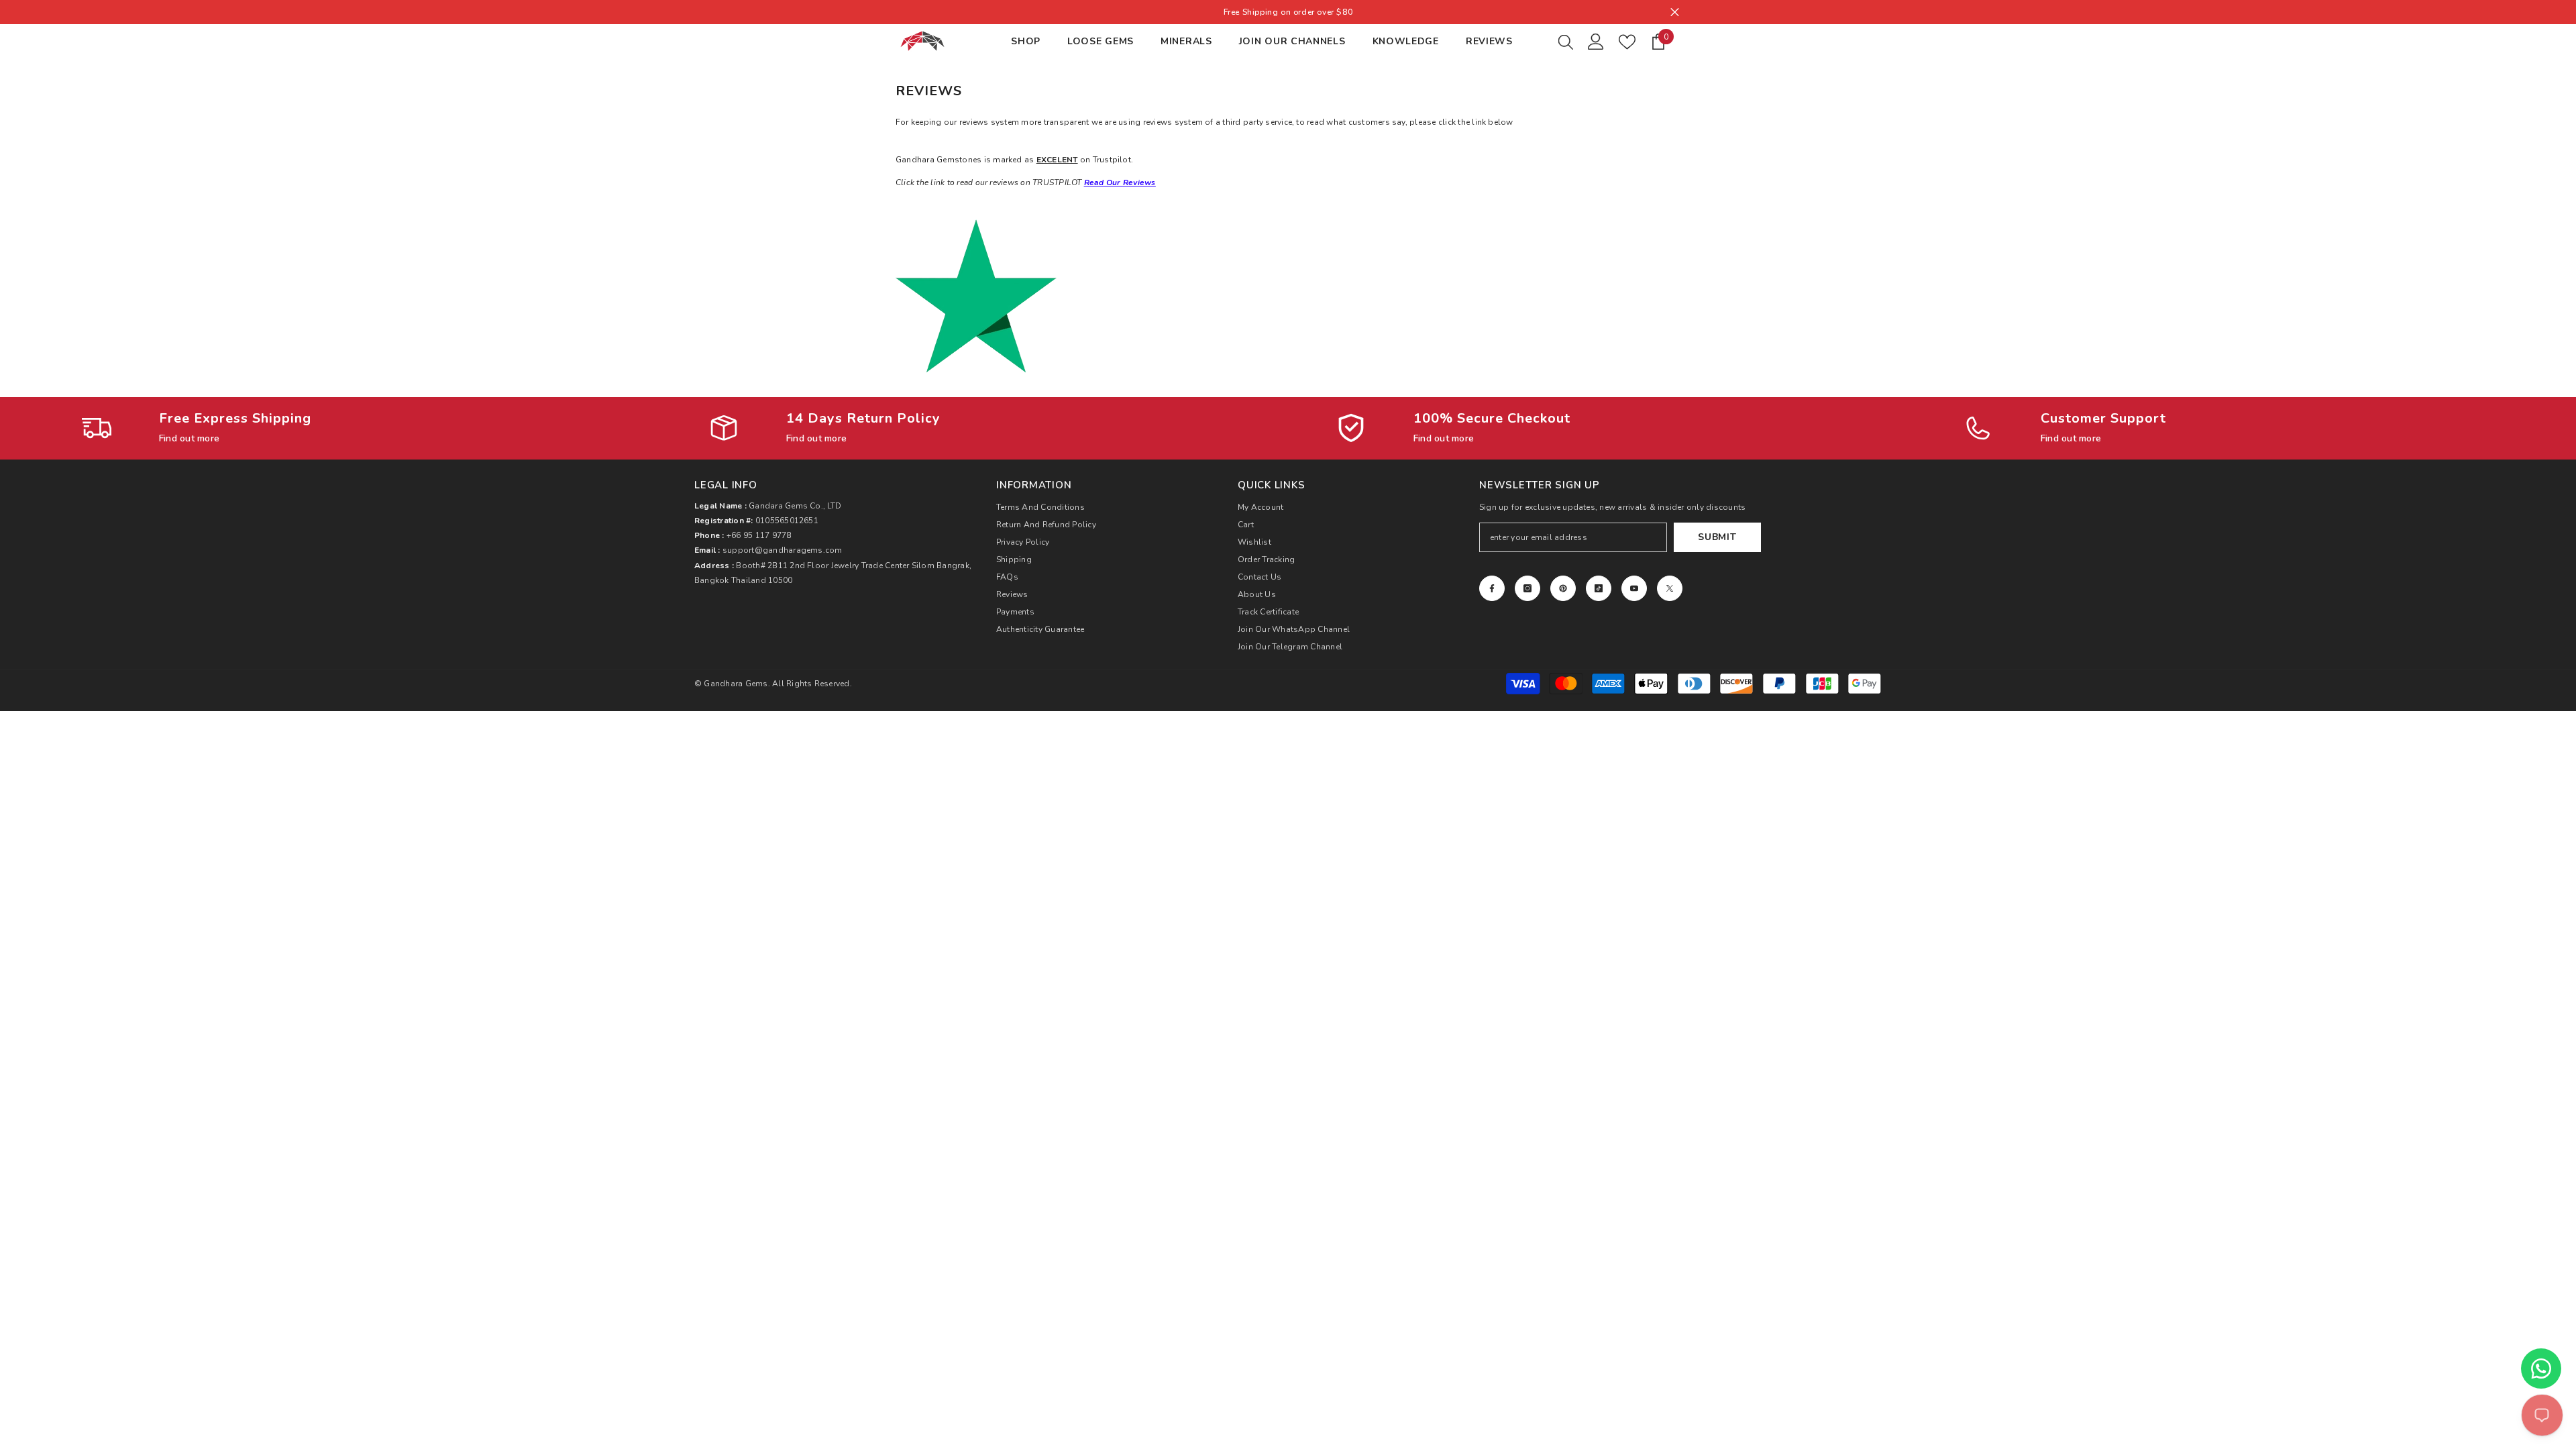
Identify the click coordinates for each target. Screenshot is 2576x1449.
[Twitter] (1670, 588)
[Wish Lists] (1627, 42)
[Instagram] (1527, 588)
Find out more (189, 438)
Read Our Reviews (1120, 182)
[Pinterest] (1563, 588)
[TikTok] (1599, 588)
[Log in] (1596, 42)
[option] (1288, 12)
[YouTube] (1634, 588)
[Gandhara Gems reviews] (1288, 296)
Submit (1717, 537)
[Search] (1566, 42)
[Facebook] (1492, 588)
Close (1675, 12)
